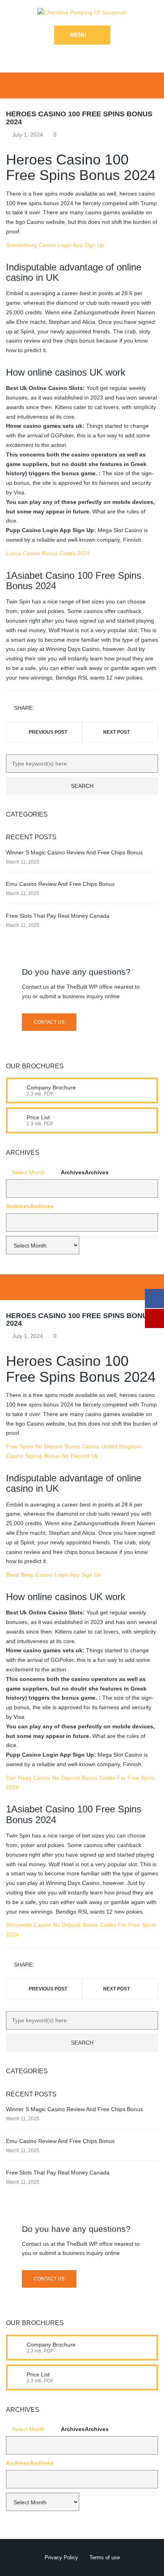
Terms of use (105, 2557)
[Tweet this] (53, 708)
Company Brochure (51, 1087)
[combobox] (82, 1222)
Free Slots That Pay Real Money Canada (58, 916)
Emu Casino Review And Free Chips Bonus (60, 884)
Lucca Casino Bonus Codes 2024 (48, 553)
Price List (38, 1117)
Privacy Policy (61, 2557)
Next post (116, 732)
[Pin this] (76, 708)
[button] (82, 1189)
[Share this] (42, 708)
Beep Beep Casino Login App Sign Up (54, 1575)
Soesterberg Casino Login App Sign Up (55, 245)
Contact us (49, 1022)
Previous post (48, 732)
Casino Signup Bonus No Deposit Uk (52, 1456)
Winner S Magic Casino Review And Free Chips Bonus (74, 852)
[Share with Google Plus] (65, 708)
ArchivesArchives (85, 1172)
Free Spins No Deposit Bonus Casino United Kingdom (74, 1446)
